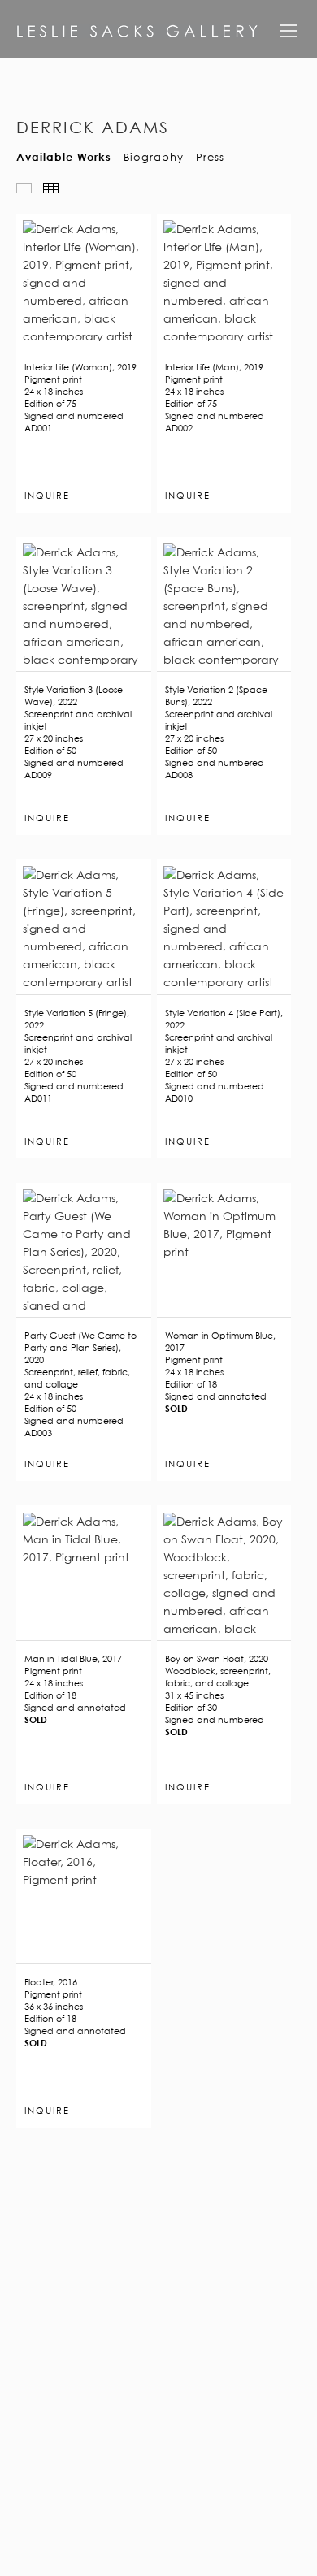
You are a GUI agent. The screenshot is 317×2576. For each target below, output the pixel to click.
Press (210, 156)
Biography (154, 156)
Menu (289, 37)
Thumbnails (51, 188)
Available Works (64, 156)
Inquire (47, 496)
